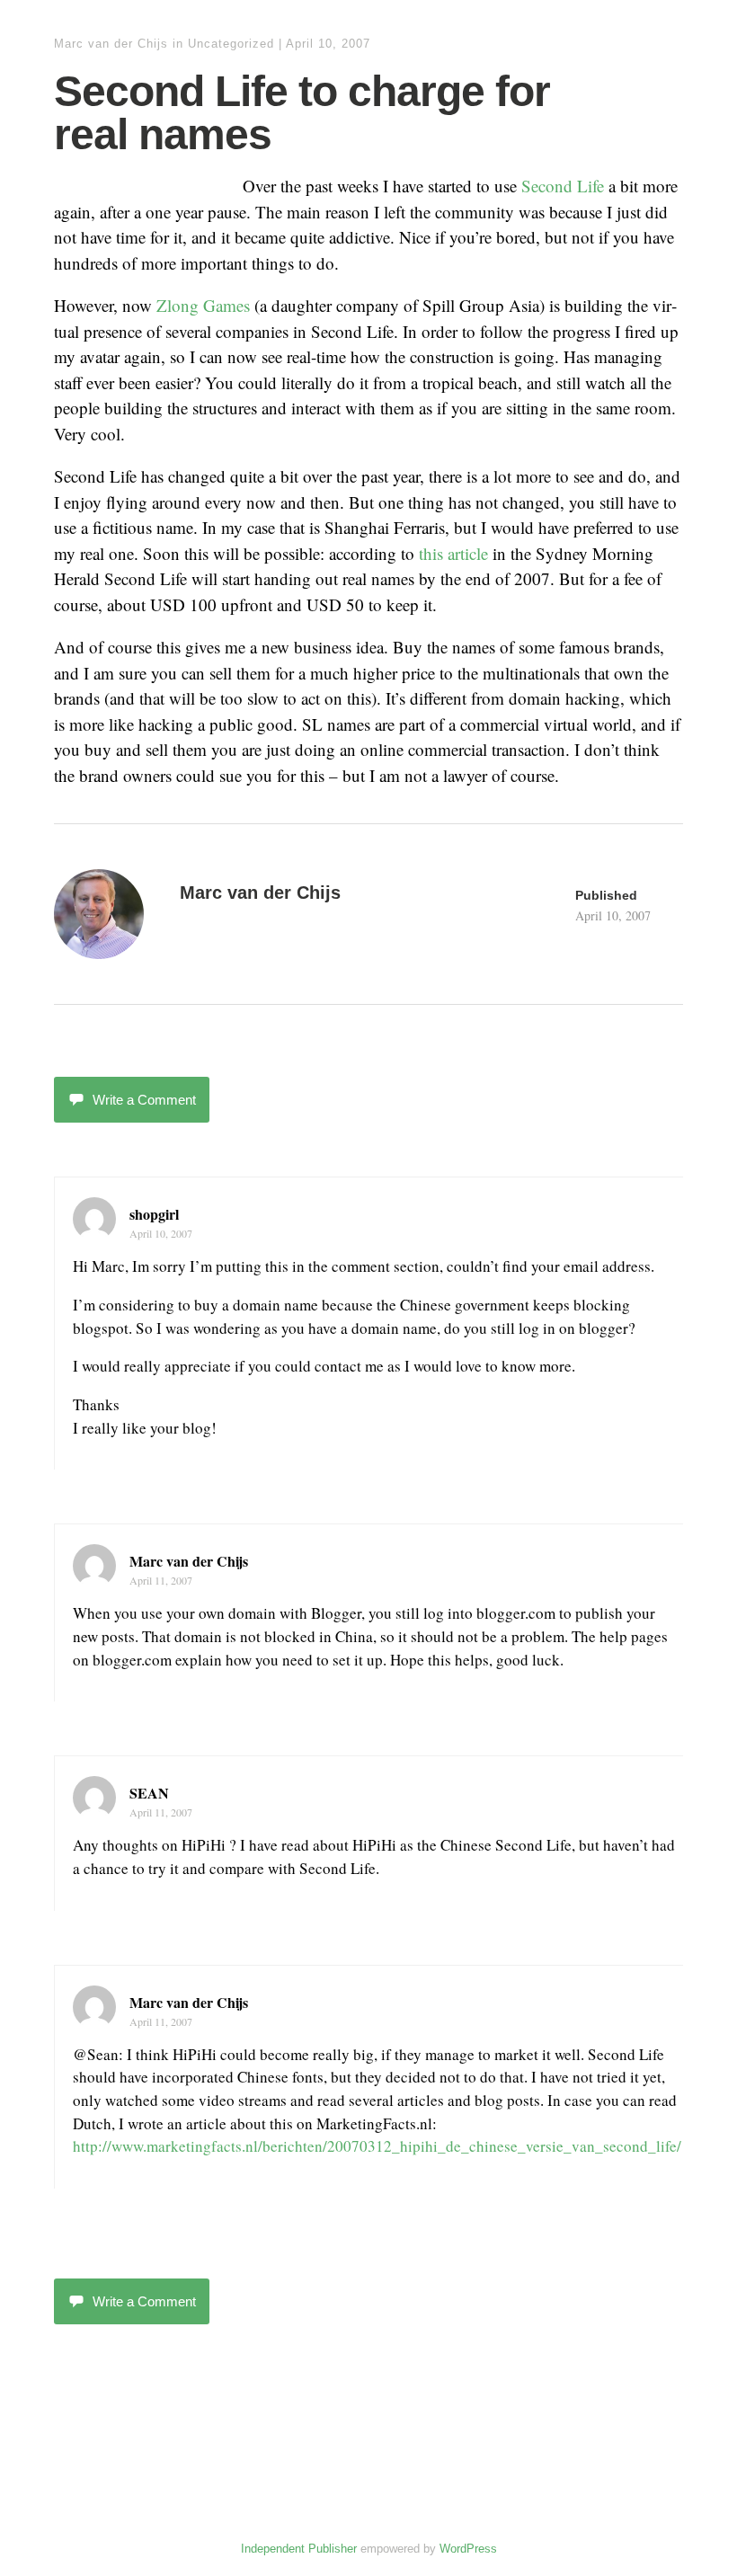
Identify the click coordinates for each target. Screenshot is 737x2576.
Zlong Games (203, 305)
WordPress (468, 2549)
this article (453, 553)
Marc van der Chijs (111, 44)
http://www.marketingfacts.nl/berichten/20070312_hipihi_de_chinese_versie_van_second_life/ (377, 2146)
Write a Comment (144, 1100)
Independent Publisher (299, 2549)
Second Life (563, 186)
